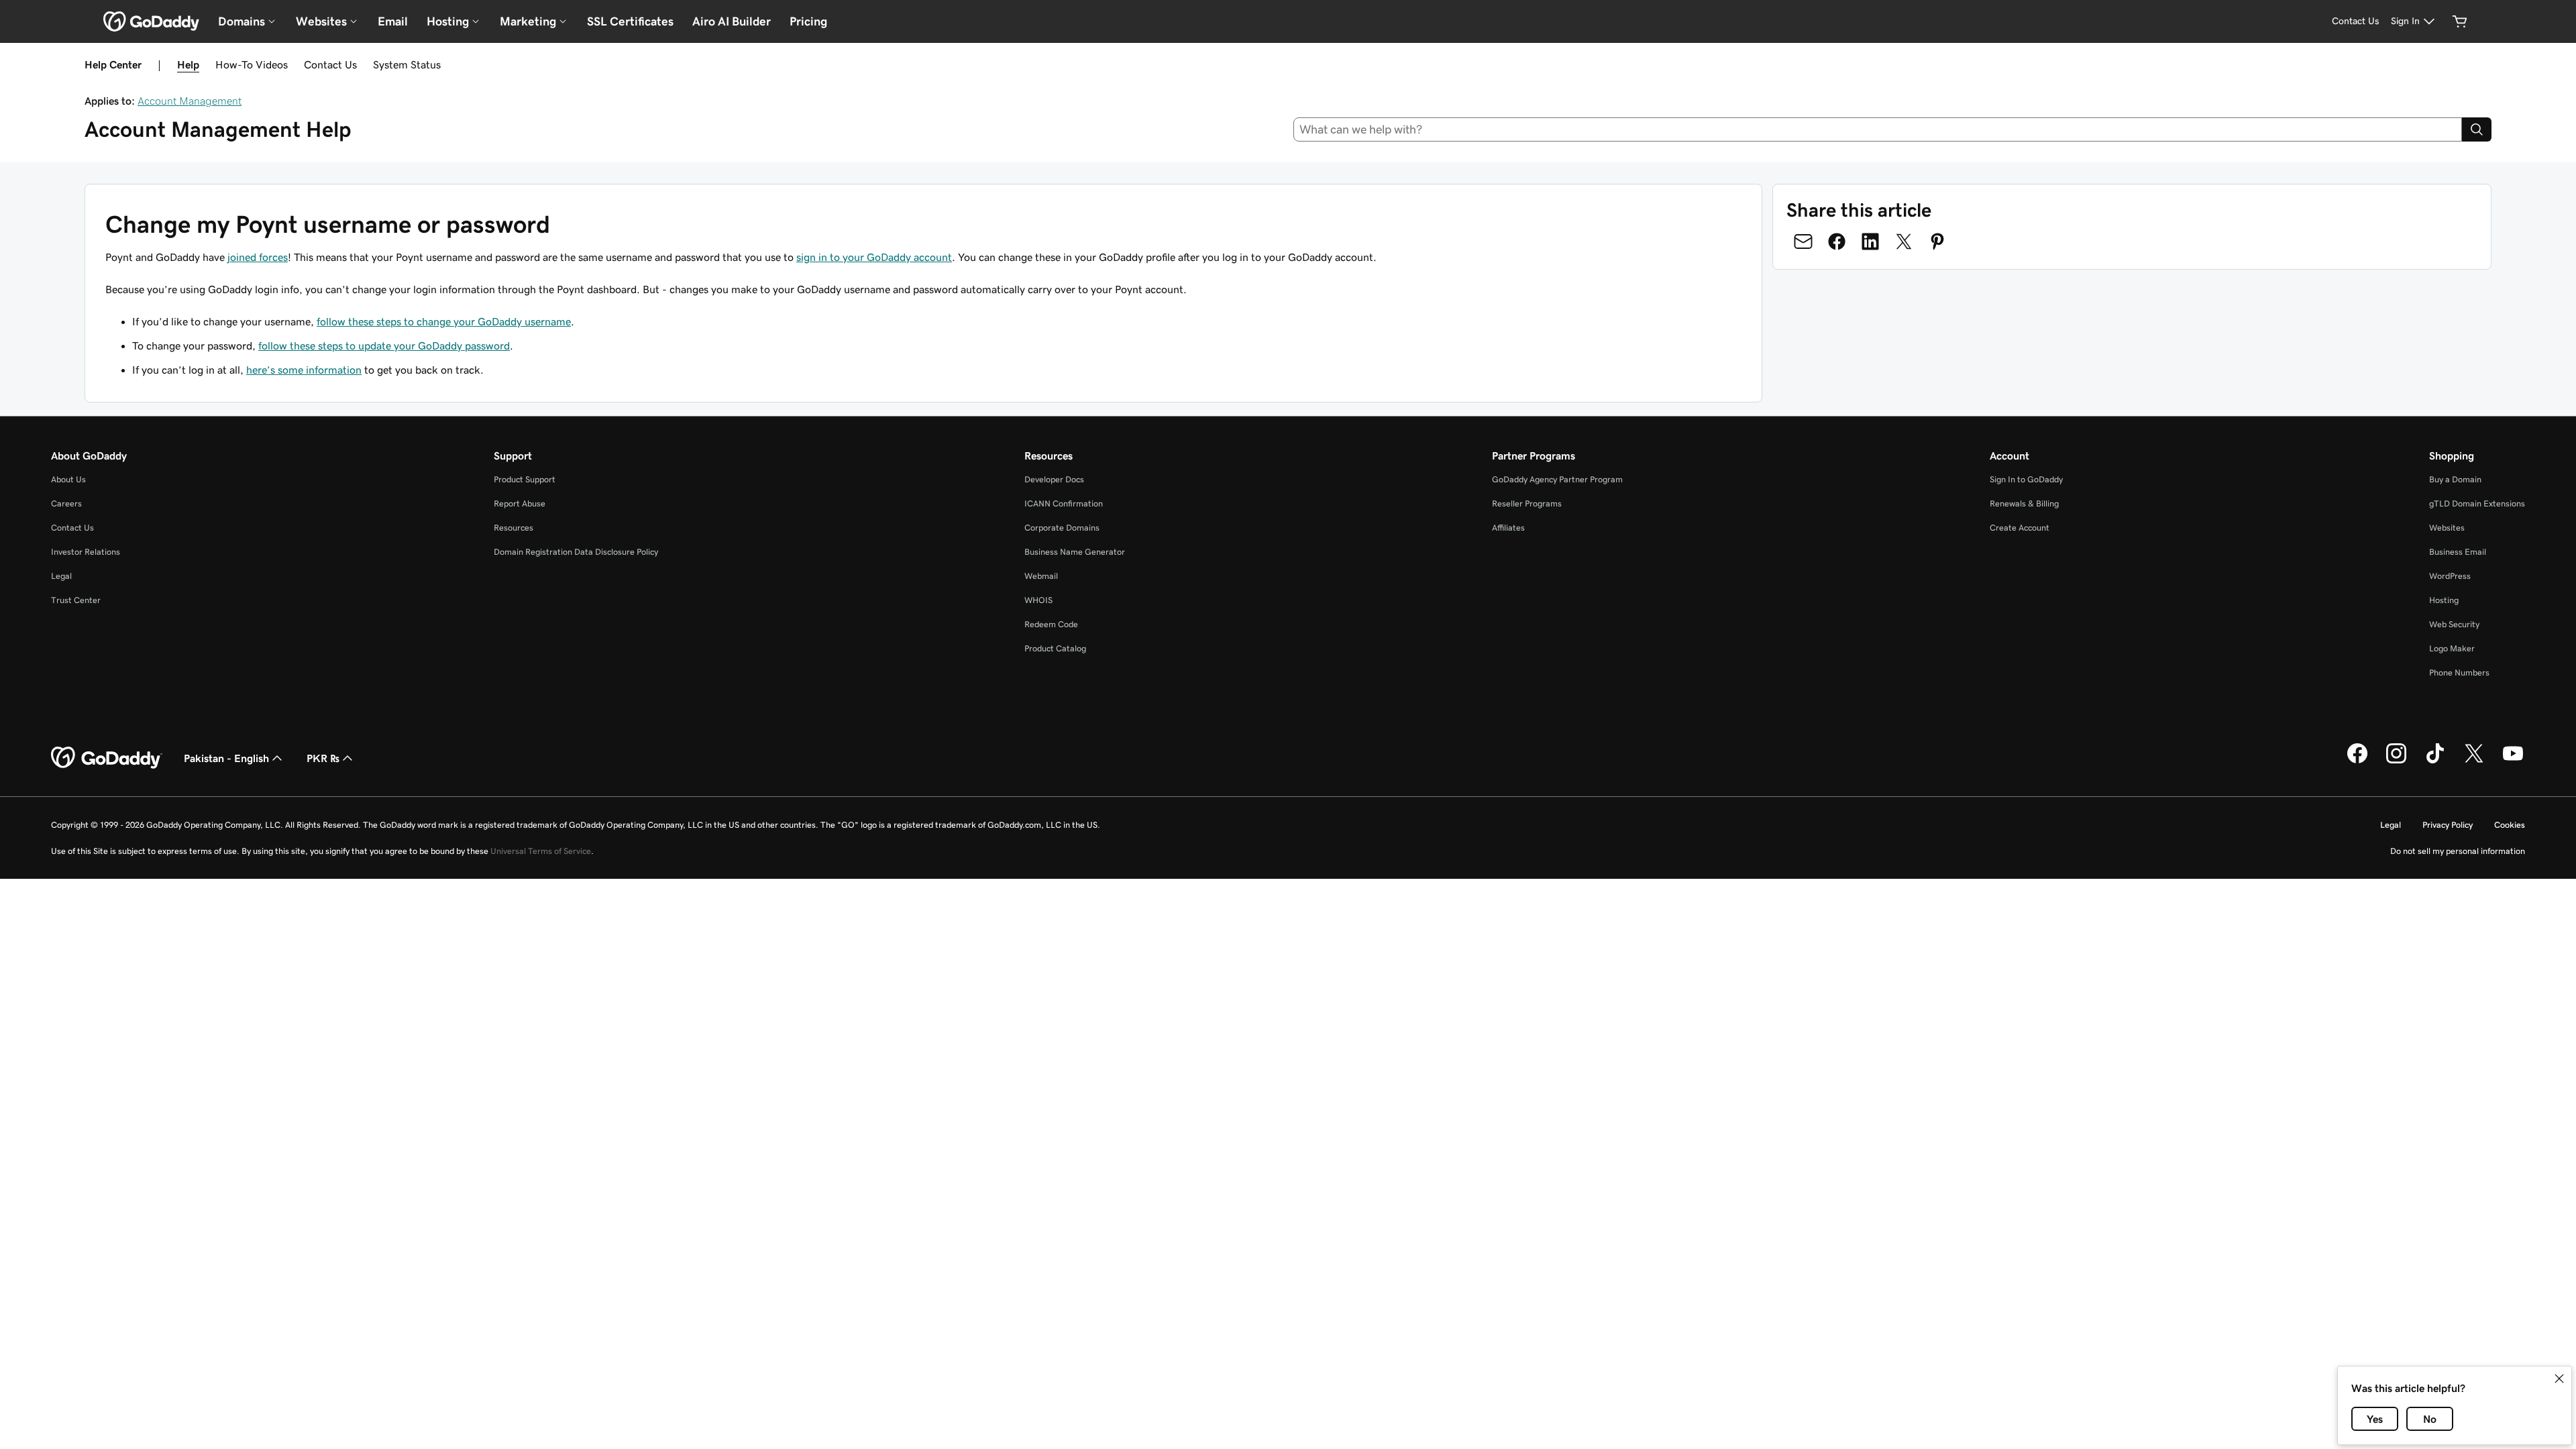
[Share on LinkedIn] (1870, 241)
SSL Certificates (630, 21)
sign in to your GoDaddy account (874, 257)
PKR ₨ (323, 758)
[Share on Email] (1803, 241)
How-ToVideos (252, 64)
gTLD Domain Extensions (2477, 503)
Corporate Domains (1062, 528)
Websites (2447, 528)
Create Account (2020, 528)
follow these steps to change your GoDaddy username (444, 321)
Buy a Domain (2455, 479)
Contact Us (330, 64)
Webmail (1041, 576)
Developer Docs (1054, 479)
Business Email (2458, 552)
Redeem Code (1051, 624)
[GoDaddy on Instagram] (2396, 761)
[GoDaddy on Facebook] (2357, 761)
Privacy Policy (2448, 825)
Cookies (2510, 825)
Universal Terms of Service (541, 851)
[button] (2559, 1379)
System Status (407, 64)
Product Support (525, 479)
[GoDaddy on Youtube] (2513, 761)
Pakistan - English (226, 758)
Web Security (2454, 624)
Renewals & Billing (2024, 503)
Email (393, 21)
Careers (66, 503)
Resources (514, 528)
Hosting (2444, 600)
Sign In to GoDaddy (2026, 479)
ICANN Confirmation (1064, 503)
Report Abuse (520, 503)
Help (188, 64)
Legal (61, 576)
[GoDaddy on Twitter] (2474, 761)
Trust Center (76, 600)
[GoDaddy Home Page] (107, 758)
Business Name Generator (1075, 552)
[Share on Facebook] (1837, 241)
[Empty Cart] (2460, 21)
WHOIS (1038, 600)
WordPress (2450, 576)
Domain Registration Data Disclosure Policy (576, 552)
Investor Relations (86, 552)
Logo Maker (2452, 648)
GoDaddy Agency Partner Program (1557, 479)
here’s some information (304, 370)
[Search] (2477, 129)
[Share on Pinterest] (1937, 241)
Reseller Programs (1527, 503)
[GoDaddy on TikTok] (2435, 761)
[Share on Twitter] (1904, 241)
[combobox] (1878, 129)
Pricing (808, 21)
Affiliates (1508, 528)
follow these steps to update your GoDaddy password (384, 345)
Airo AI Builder (732, 21)
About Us (68, 479)
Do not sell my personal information (2458, 851)
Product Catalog (1055, 648)
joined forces (258, 257)
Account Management (190, 101)
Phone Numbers (2459, 673)
